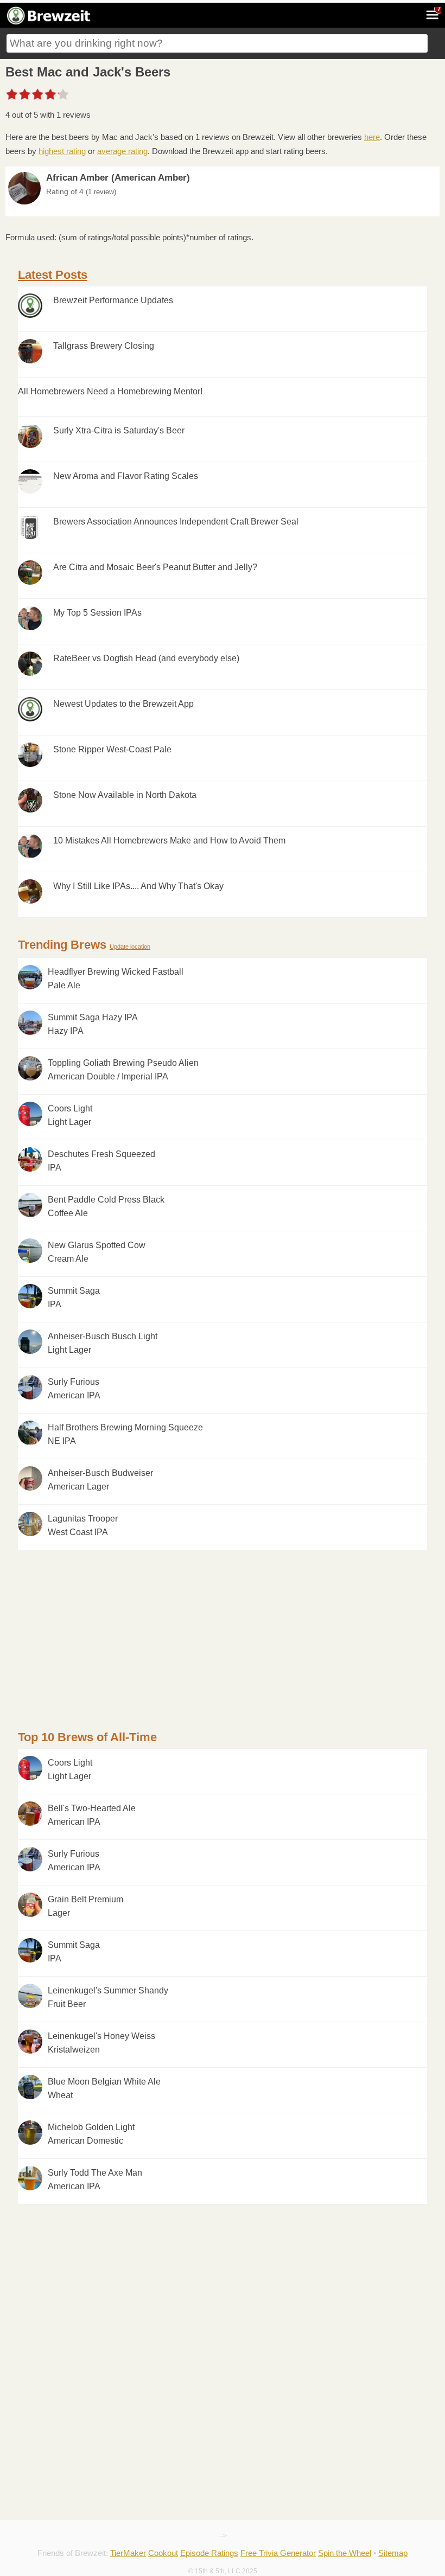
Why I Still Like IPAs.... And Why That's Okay (138, 886)
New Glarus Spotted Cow (97, 1252)
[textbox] (217, 43)
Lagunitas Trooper (83, 1526)
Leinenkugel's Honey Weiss (101, 2043)
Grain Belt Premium (85, 1906)
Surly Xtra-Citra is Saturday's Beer (119, 430)
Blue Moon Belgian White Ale (104, 2089)
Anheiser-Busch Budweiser (100, 1480)
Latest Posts (53, 275)
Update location (130, 947)
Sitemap (393, 2553)
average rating (122, 151)
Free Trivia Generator (278, 2553)
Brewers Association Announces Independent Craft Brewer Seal (176, 522)
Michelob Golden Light (91, 2134)
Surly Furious (74, 1389)
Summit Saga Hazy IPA (93, 1024)
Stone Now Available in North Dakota (125, 795)
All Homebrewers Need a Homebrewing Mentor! (110, 391)
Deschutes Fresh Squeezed (101, 1161)
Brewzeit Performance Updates (113, 300)
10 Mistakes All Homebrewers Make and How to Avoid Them (169, 840)
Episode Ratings (209, 2553)
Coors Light (70, 1116)
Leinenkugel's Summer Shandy (108, 1997)
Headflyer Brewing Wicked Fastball (116, 979)
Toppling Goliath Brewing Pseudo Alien (123, 1070)
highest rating (62, 151)
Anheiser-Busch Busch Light (103, 1343)
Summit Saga (74, 1298)
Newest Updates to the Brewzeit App (123, 704)
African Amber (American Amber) (118, 178)
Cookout (163, 2553)
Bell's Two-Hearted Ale (92, 1815)
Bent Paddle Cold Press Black (106, 1207)
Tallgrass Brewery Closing (104, 346)
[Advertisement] (223, 1626)
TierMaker (128, 2553)
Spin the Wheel (345, 2553)
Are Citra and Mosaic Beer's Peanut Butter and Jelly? (155, 567)
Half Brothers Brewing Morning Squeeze (125, 1434)
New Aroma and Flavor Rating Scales (126, 476)
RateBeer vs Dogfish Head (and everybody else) (146, 658)
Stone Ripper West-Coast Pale (112, 749)
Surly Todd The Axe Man (95, 2180)
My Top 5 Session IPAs (97, 613)
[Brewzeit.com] (49, 23)
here (372, 137)
